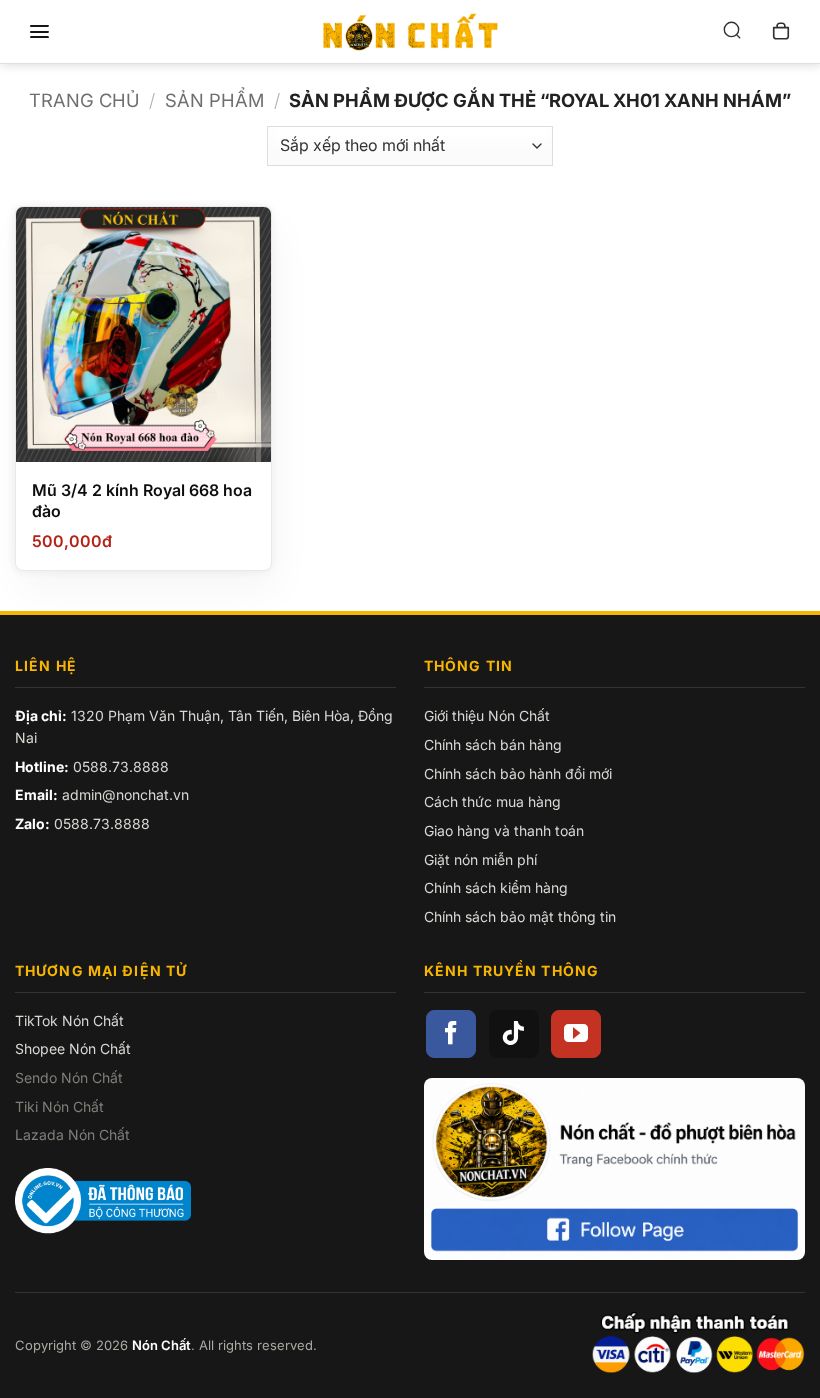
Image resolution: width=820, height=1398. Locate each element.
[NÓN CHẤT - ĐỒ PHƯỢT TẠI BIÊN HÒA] (410, 32)
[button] (39, 32)
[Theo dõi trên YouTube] (576, 1034)
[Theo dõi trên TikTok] (514, 1034)
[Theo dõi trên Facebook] (451, 1034)
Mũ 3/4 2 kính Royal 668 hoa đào (142, 500)
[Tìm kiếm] (732, 31)
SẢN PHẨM (214, 100)
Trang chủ (84, 100)
